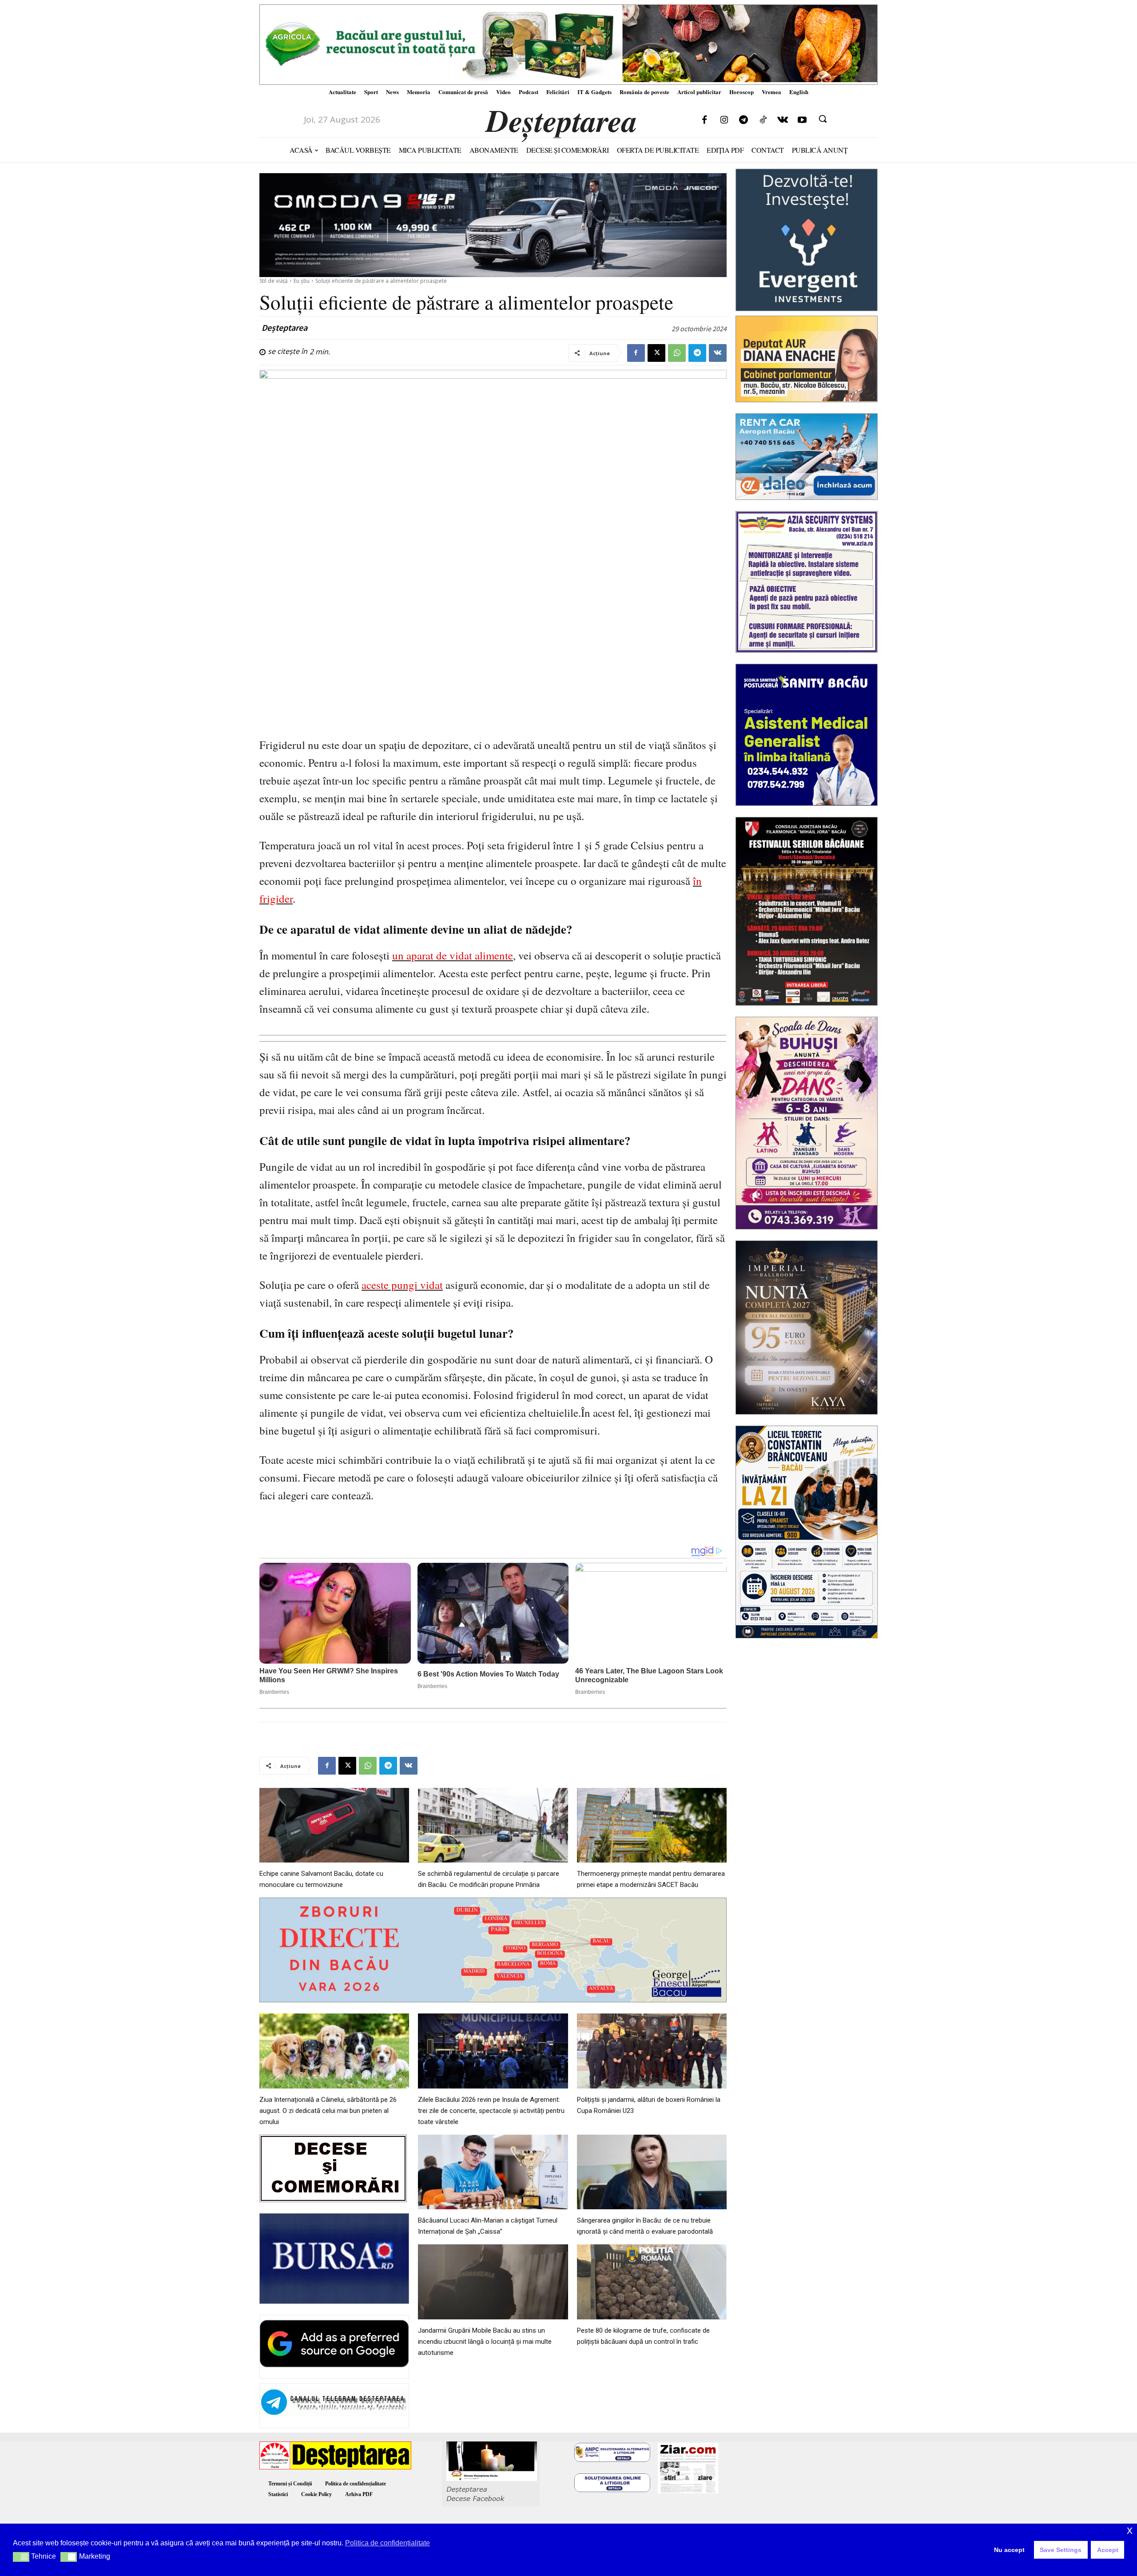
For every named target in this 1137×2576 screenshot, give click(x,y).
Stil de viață (274, 281)
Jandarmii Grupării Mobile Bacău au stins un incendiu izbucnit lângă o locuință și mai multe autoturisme (485, 2342)
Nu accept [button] (1009, 2550)
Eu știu (302, 281)
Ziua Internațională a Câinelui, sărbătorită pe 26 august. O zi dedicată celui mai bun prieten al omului (328, 2111)
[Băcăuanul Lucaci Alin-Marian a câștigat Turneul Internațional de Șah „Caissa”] (493, 2172)
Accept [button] (1108, 2550)
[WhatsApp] (677, 353)
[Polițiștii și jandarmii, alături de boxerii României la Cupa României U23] (652, 2051)
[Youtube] (802, 120)
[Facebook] (704, 120)
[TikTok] (763, 120)
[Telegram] (743, 120)
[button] (823, 119)
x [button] (1130, 2530)
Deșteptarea (284, 328)
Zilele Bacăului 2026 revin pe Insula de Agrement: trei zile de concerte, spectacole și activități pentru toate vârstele (491, 2111)
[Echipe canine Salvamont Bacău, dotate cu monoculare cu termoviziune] (334, 1825)
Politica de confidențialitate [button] (388, 2543)
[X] (656, 353)
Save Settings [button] (1061, 2550)
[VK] (718, 353)
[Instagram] (724, 120)
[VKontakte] (783, 120)
